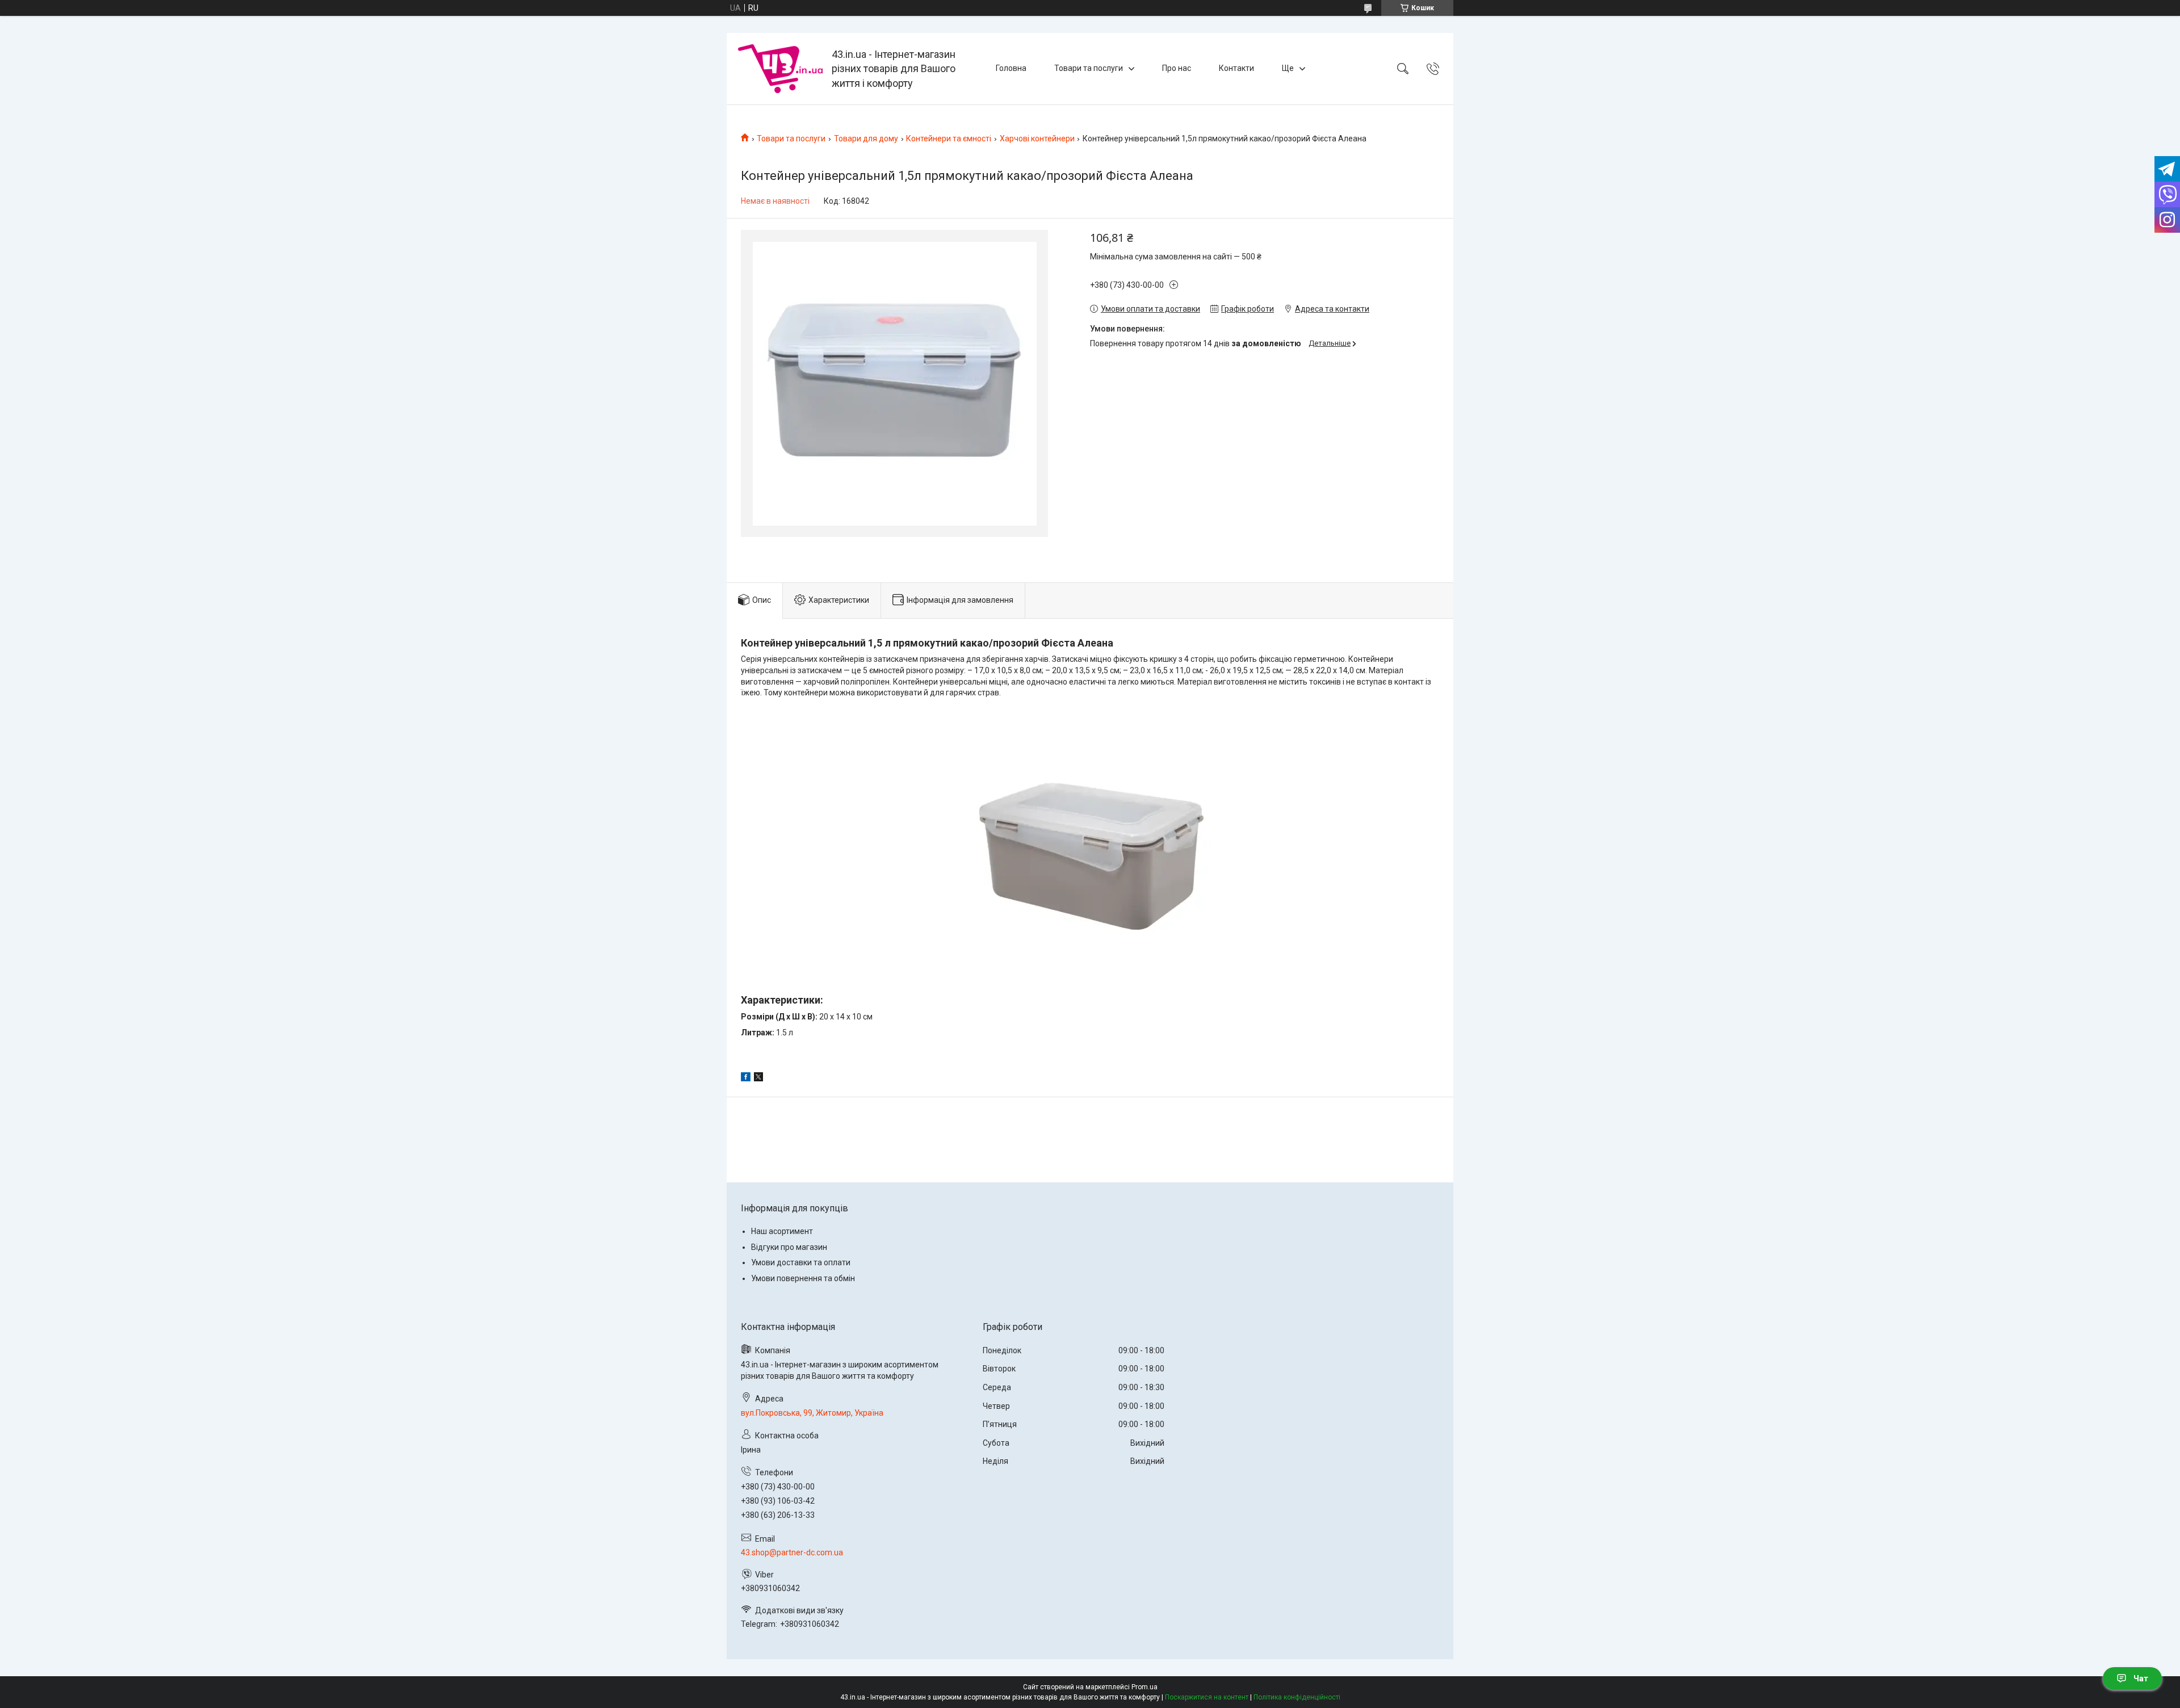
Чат (2141, 1678)
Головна (1011, 68)
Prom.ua (1144, 1687)
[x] (758, 1078)
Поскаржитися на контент (1207, 1697)
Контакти (1236, 68)
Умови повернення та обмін (803, 1278)
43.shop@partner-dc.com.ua (792, 1552)
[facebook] (746, 1078)
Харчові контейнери (1037, 139)
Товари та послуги (1089, 68)
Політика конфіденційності (1297, 1697)
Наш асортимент (782, 1231)
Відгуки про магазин (789, 1247)
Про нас (1177, 68)
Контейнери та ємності (949, 139)
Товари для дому (866, 139)
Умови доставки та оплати (801, 1262)
